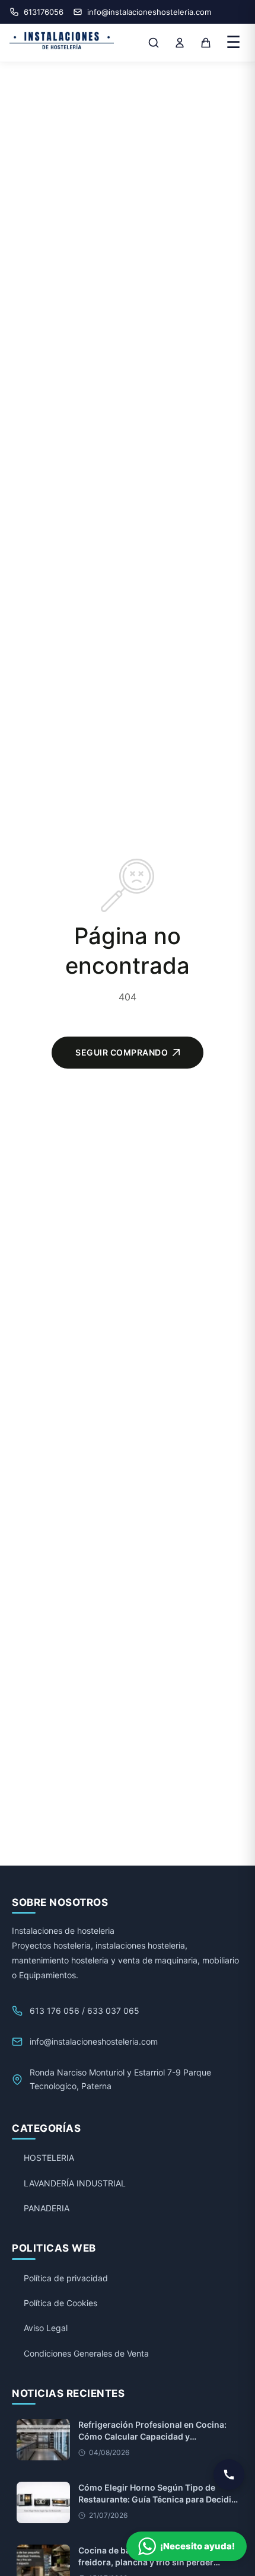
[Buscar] (154, 43)
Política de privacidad (66, 2278)
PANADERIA (47, 2208)
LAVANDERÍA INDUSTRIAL (75, 2183)
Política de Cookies (60, 2303)
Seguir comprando (122, 1052)
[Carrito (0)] (206, 43)
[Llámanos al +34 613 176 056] (229, 2475)
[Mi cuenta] (180, 43)
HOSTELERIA (49, 2158)
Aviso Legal (46, 2328)
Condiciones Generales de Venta (86, 2353)
